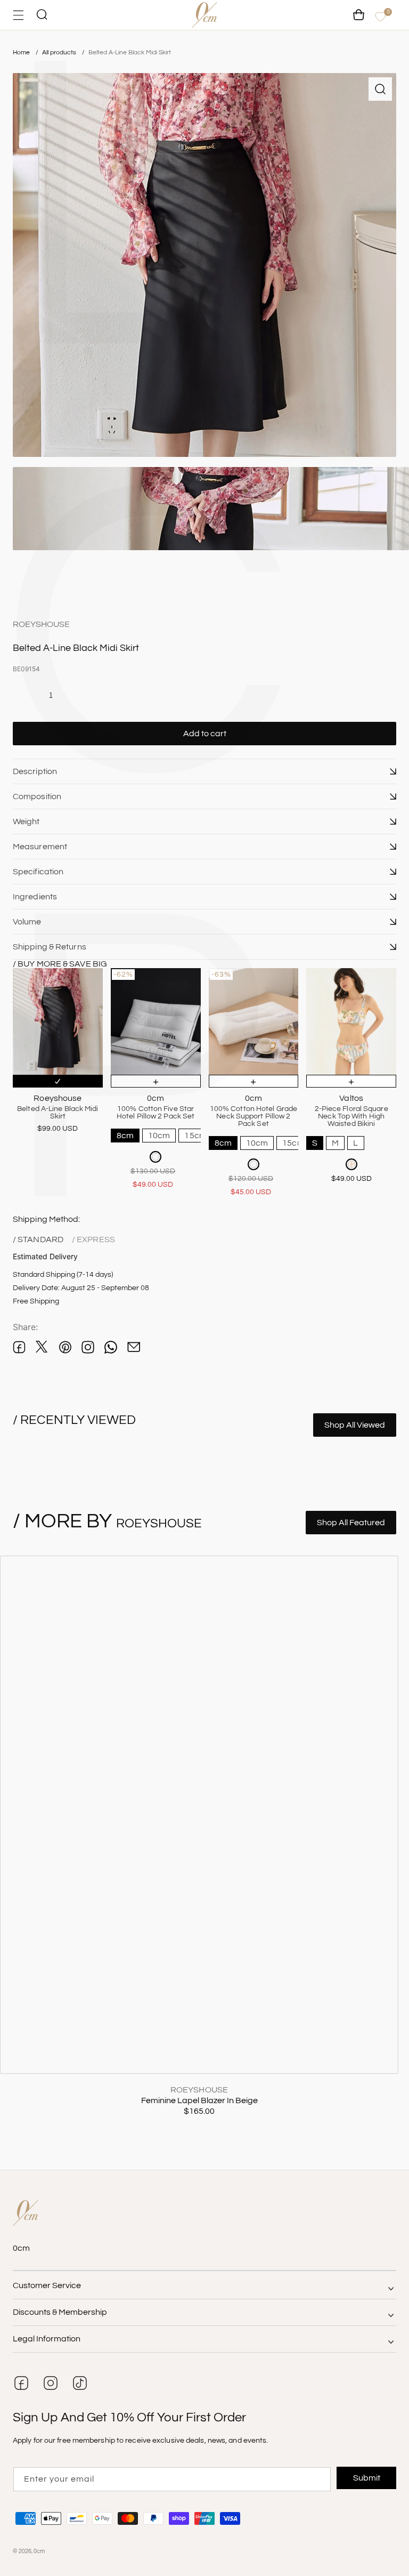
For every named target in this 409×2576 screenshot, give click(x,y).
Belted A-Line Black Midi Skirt (130, 53)
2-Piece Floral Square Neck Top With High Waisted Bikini (351, 1116)
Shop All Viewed (355, 1425)
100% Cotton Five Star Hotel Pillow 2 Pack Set (156, 1113)
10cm (159, 1136)
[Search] (42, 15)
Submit (367, 2478)
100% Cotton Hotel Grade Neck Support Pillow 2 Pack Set (253, 1116)
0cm (39, 2551)
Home (21, 53)
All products (60, 53)
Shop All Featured (351, 1523)
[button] (204, 771)
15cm (195, 1136)
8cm (125, 1136)
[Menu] (18, 15)
